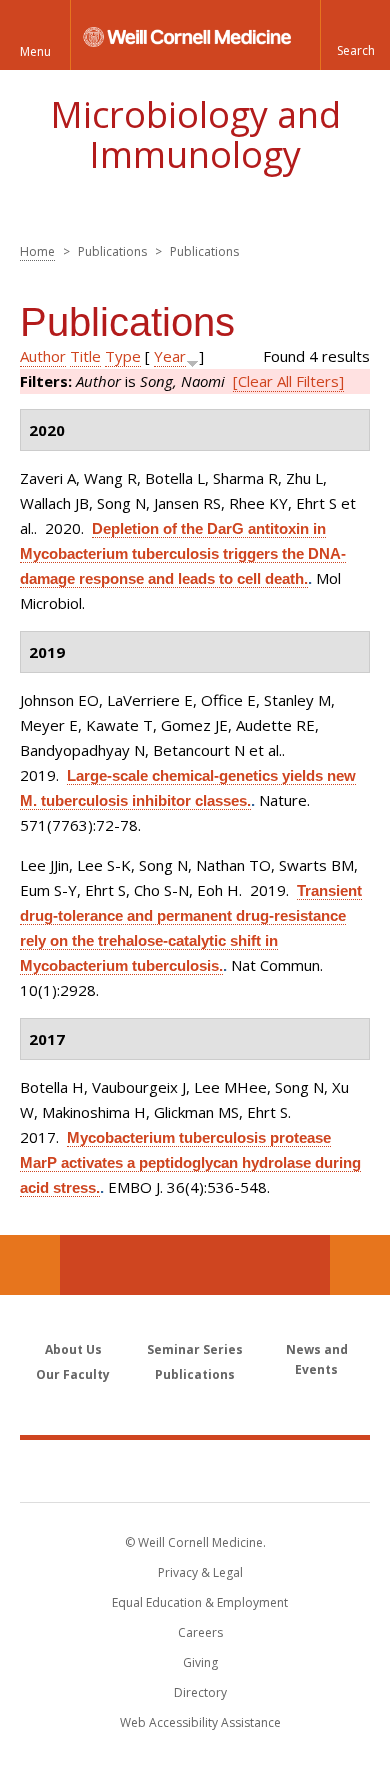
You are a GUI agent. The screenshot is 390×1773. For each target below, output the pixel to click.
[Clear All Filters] (288, 381)
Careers (200, 1632)
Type (123, 356)
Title (85, 356)
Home (37, 251)
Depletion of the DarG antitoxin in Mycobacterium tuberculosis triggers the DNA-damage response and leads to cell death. (183, 553)
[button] (355, 35)
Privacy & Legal (200, 1572)
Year (170, 356)
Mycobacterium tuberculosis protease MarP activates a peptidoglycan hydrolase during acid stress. (190, 1162)
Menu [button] (35, 51)
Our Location (30, 1265)
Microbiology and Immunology (195, 134)
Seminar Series (195, 1349)
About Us (73, 1349)
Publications (195, 1374)
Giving (200, 1662)
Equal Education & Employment (200, 1602)
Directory (200, 1692)
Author (43, 356)
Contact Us (360, 1265)
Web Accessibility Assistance (200, 1722)
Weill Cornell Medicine (195, 1470)
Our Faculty (73, 1374)
